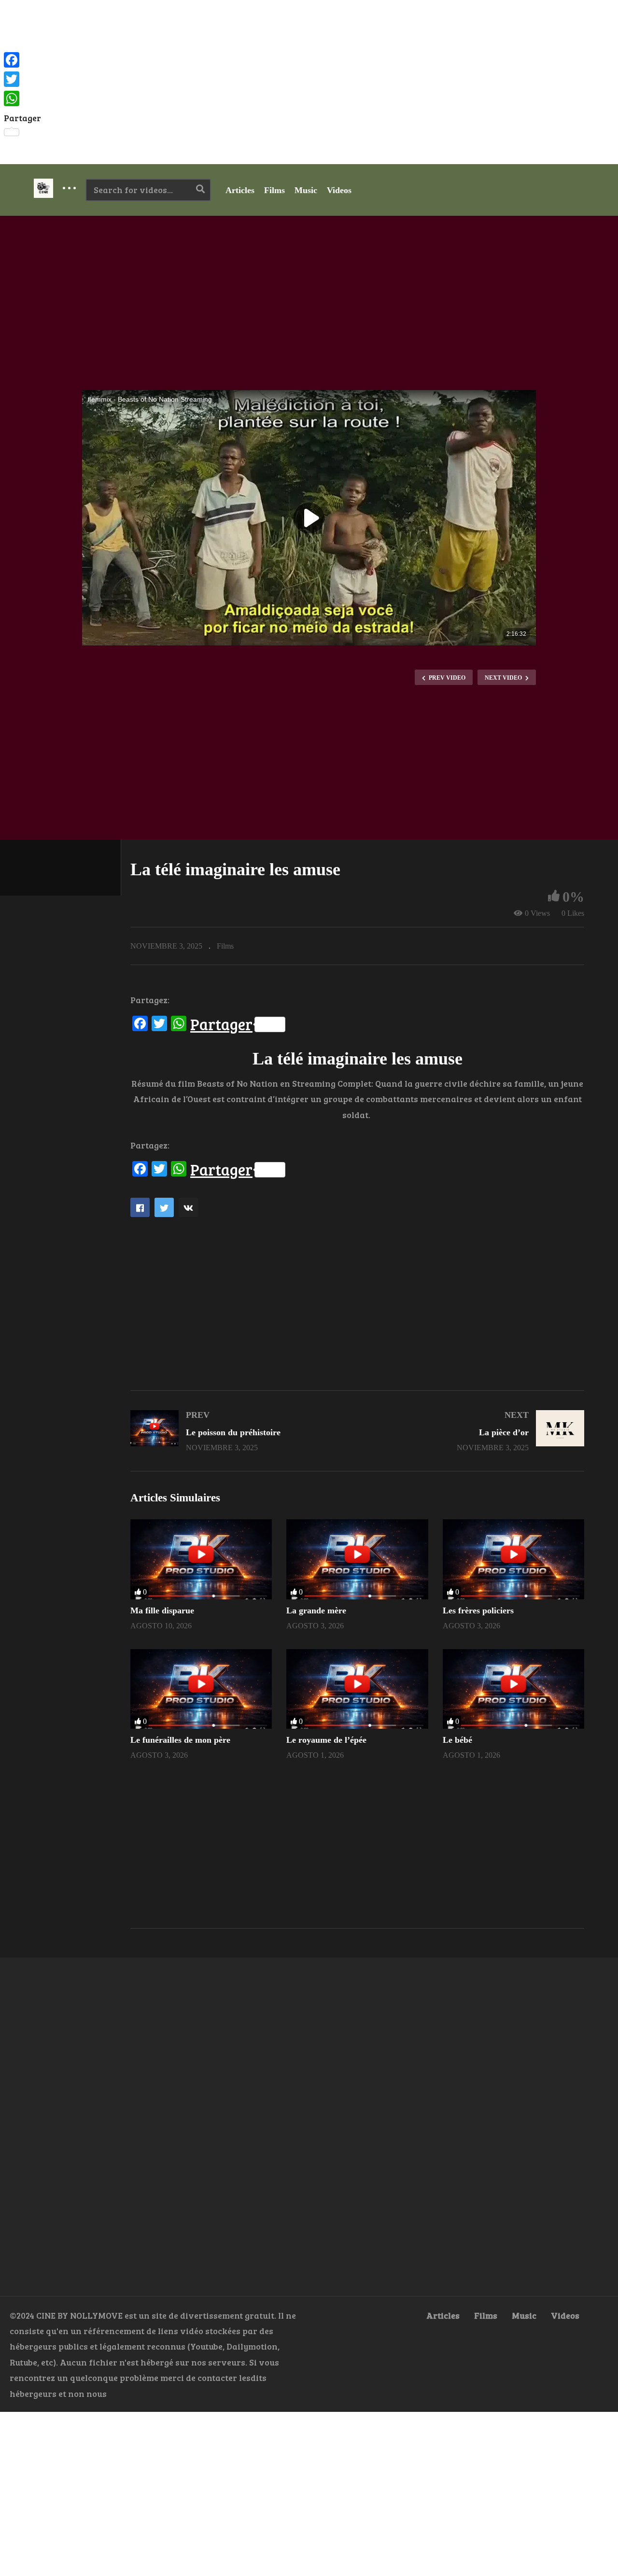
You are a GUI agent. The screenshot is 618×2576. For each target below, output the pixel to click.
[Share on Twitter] (164, 1207)
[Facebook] (22, 60)
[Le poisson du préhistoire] (239, 1431)
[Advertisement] (309, 82)
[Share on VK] (188, 1207)
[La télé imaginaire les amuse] (201, 1559)
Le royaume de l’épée (326, 1740)
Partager (221, 1024)
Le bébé (457, 1740)
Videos (339, 190)
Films (274, 190)
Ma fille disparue (162, 1610)
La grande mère (316, 1610)
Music (306, 190)
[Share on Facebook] (140, 1207)
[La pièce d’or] (476, 1431)
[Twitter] (22, 79)
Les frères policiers (478, 1610)
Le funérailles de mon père (180, 1740)
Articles (240, 190)
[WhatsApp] (22, 98)
